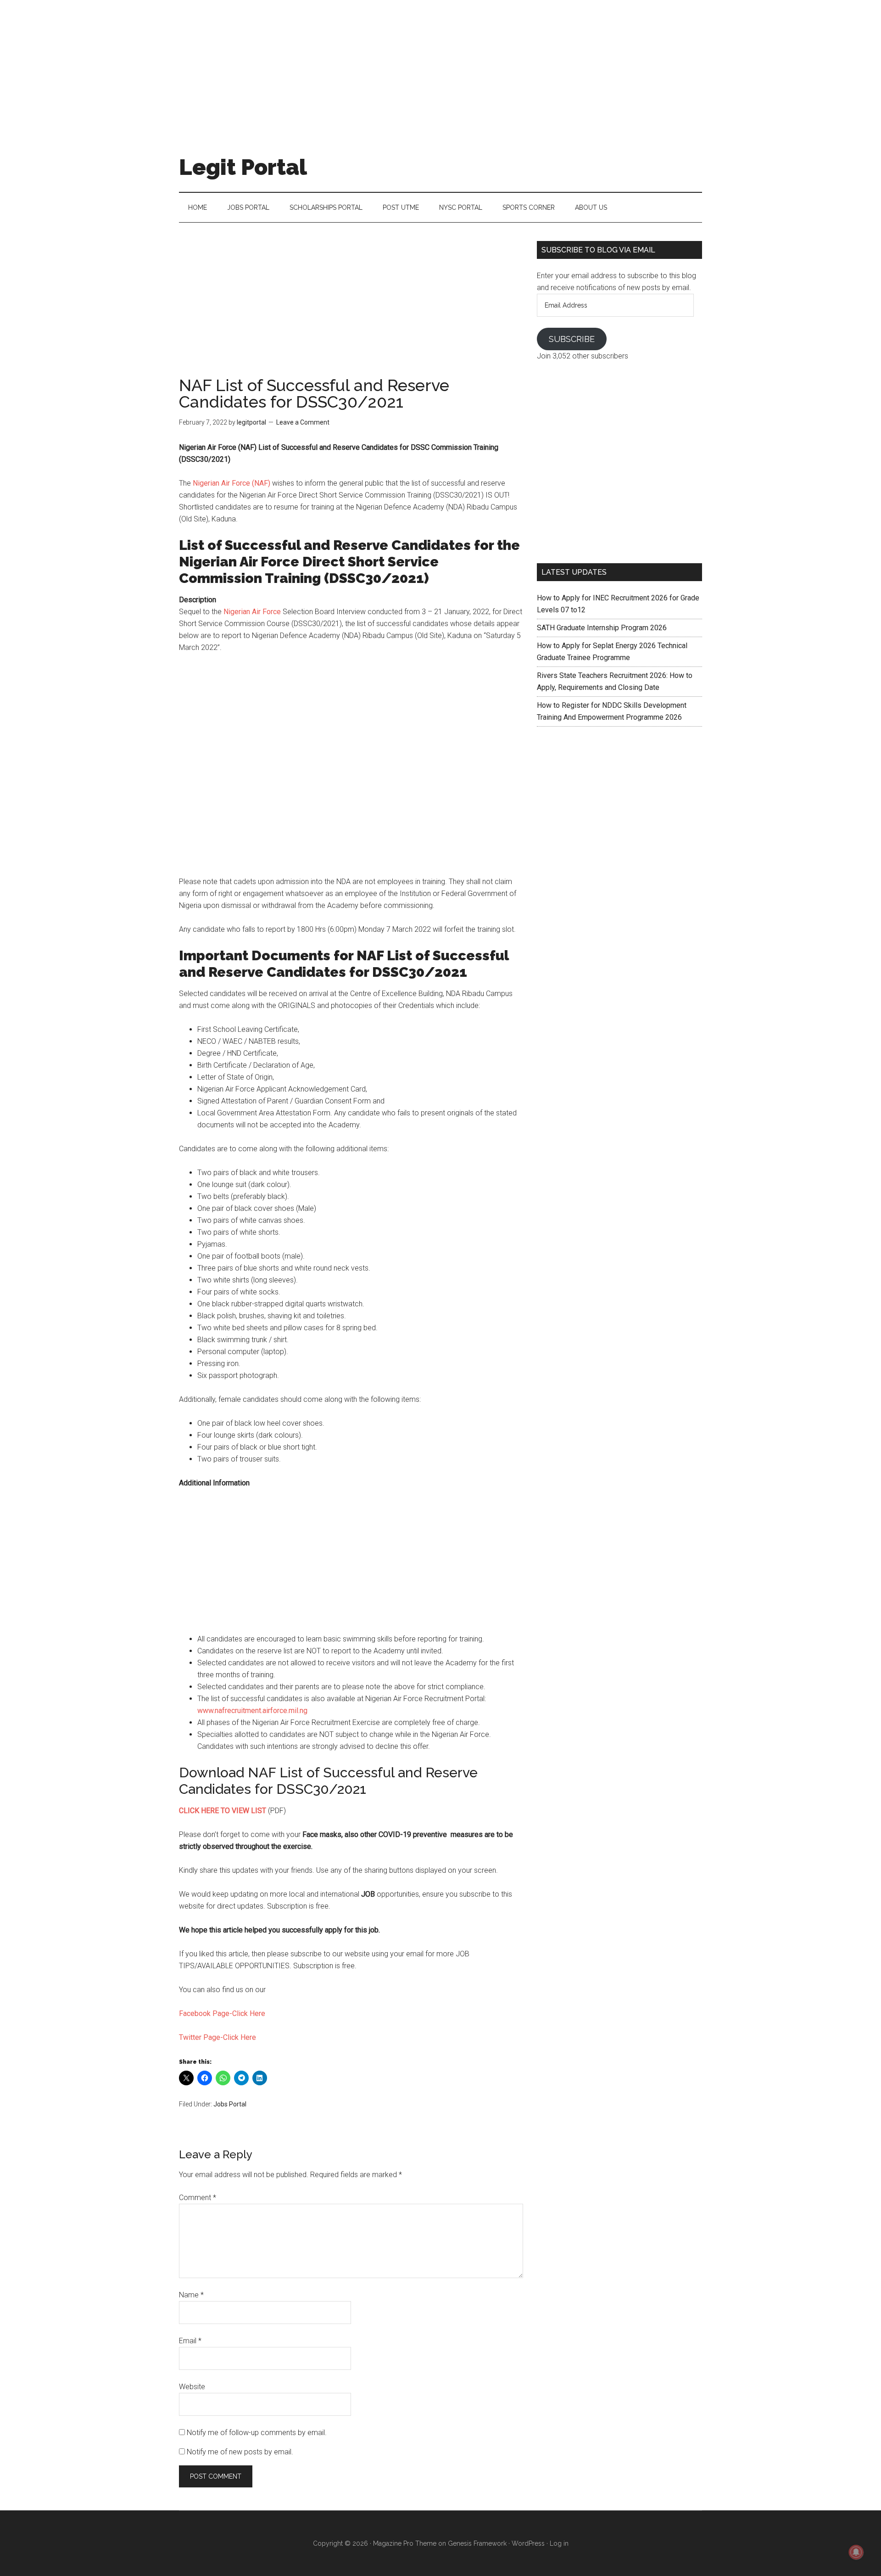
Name (191, 2295)
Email (190, 2341)
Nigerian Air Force (252, 612)
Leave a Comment (303, 422)
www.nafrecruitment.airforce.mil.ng (252, 1711)
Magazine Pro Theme (405, 2543)
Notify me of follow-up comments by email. (257, 2433)
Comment (198, 2198)
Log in (559, 2543)
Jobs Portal (230, 2104)
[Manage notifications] (856, 2552)
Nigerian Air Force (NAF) (231, 483)
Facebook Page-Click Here (222, 2013)
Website (192, 2387)
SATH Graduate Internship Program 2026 (602, 628)
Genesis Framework (477, 2543)
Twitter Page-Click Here (217, 2037)
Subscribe (572, 339)
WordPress (528, 2543)
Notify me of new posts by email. (240, 2452)
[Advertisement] (440, 64)
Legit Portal (243, 167)
